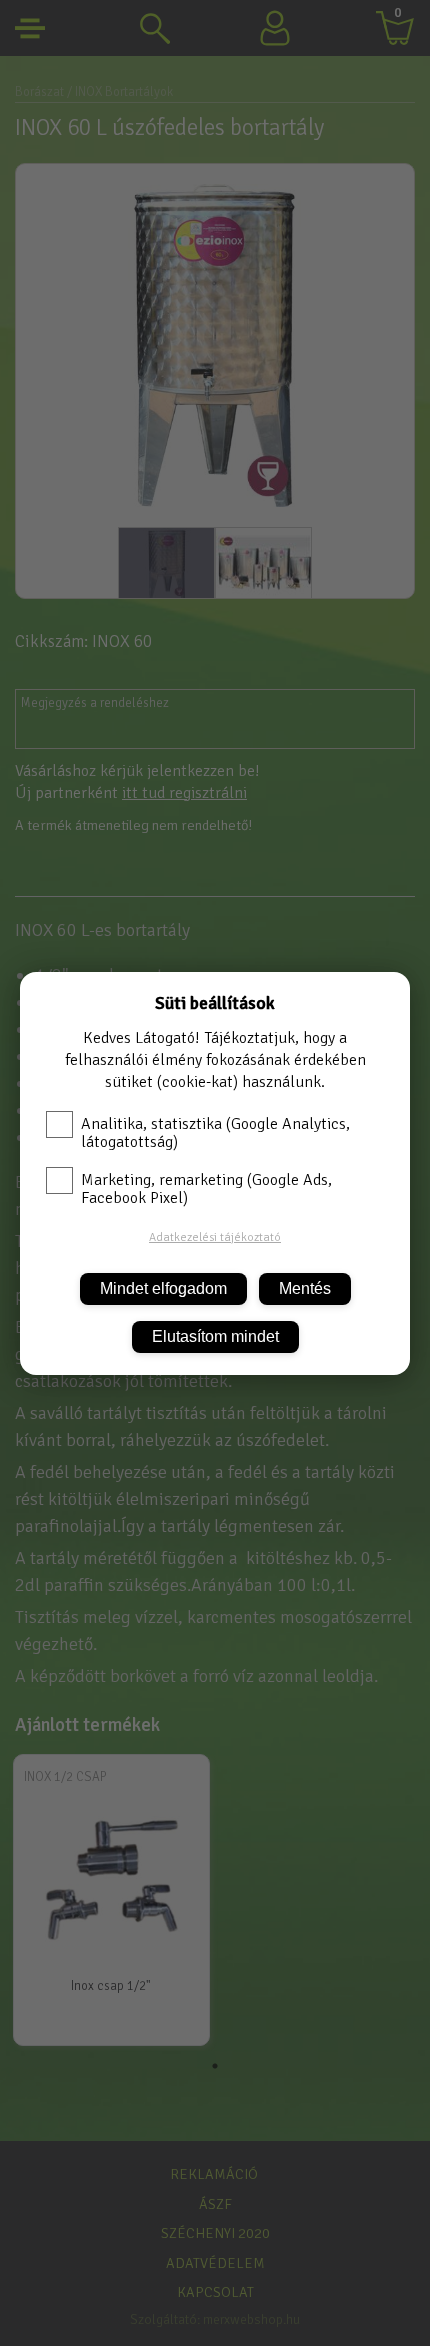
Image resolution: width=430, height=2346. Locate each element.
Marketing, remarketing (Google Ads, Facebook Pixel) (206, 1189)
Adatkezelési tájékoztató (215, 1237)
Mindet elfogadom (163, 1288)
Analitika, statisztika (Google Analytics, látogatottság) (215, 1133)
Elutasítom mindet (215, 1336)
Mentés (305, 1288)
